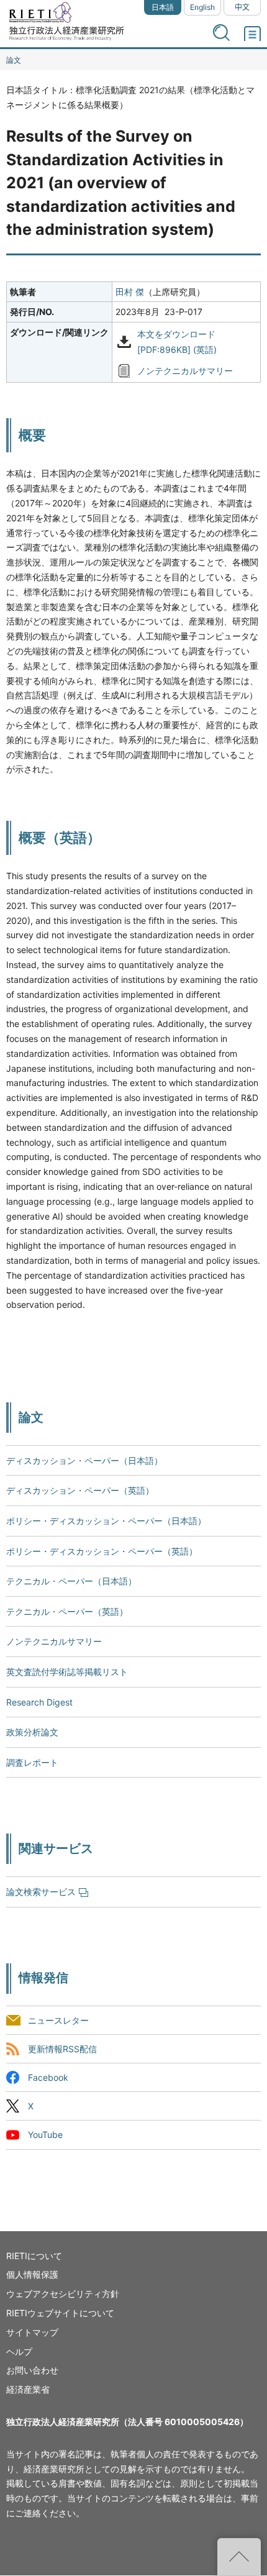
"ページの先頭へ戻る (239, 2557)
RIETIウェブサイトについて (60, 2313)
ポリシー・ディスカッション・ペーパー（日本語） (106, 1521)
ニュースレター (58, 2020)
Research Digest (39, 1702)
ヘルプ (19, 2351)
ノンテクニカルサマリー (185, 371)
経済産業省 (28, 2389)
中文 (242, 7)
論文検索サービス (41, 1892)
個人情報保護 (32, 2274)
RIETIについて (34, 2256)
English (202, 7)
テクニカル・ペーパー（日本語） (71, 1581)
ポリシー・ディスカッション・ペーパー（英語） (102, 1551)
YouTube (45, 2135)
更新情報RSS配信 (62, 2049)
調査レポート (32, 1762)
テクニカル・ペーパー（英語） (67, 1611)
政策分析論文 (32, 1732)
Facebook (48, 2078)
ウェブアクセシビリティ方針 (63, 2294)
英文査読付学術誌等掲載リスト (67, 1672)
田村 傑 (130, 292)
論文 (14, 60)
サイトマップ (32, 2332)
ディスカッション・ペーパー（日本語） (84, 1460)
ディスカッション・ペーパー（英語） (80, 1490)
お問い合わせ (32, 2370)
